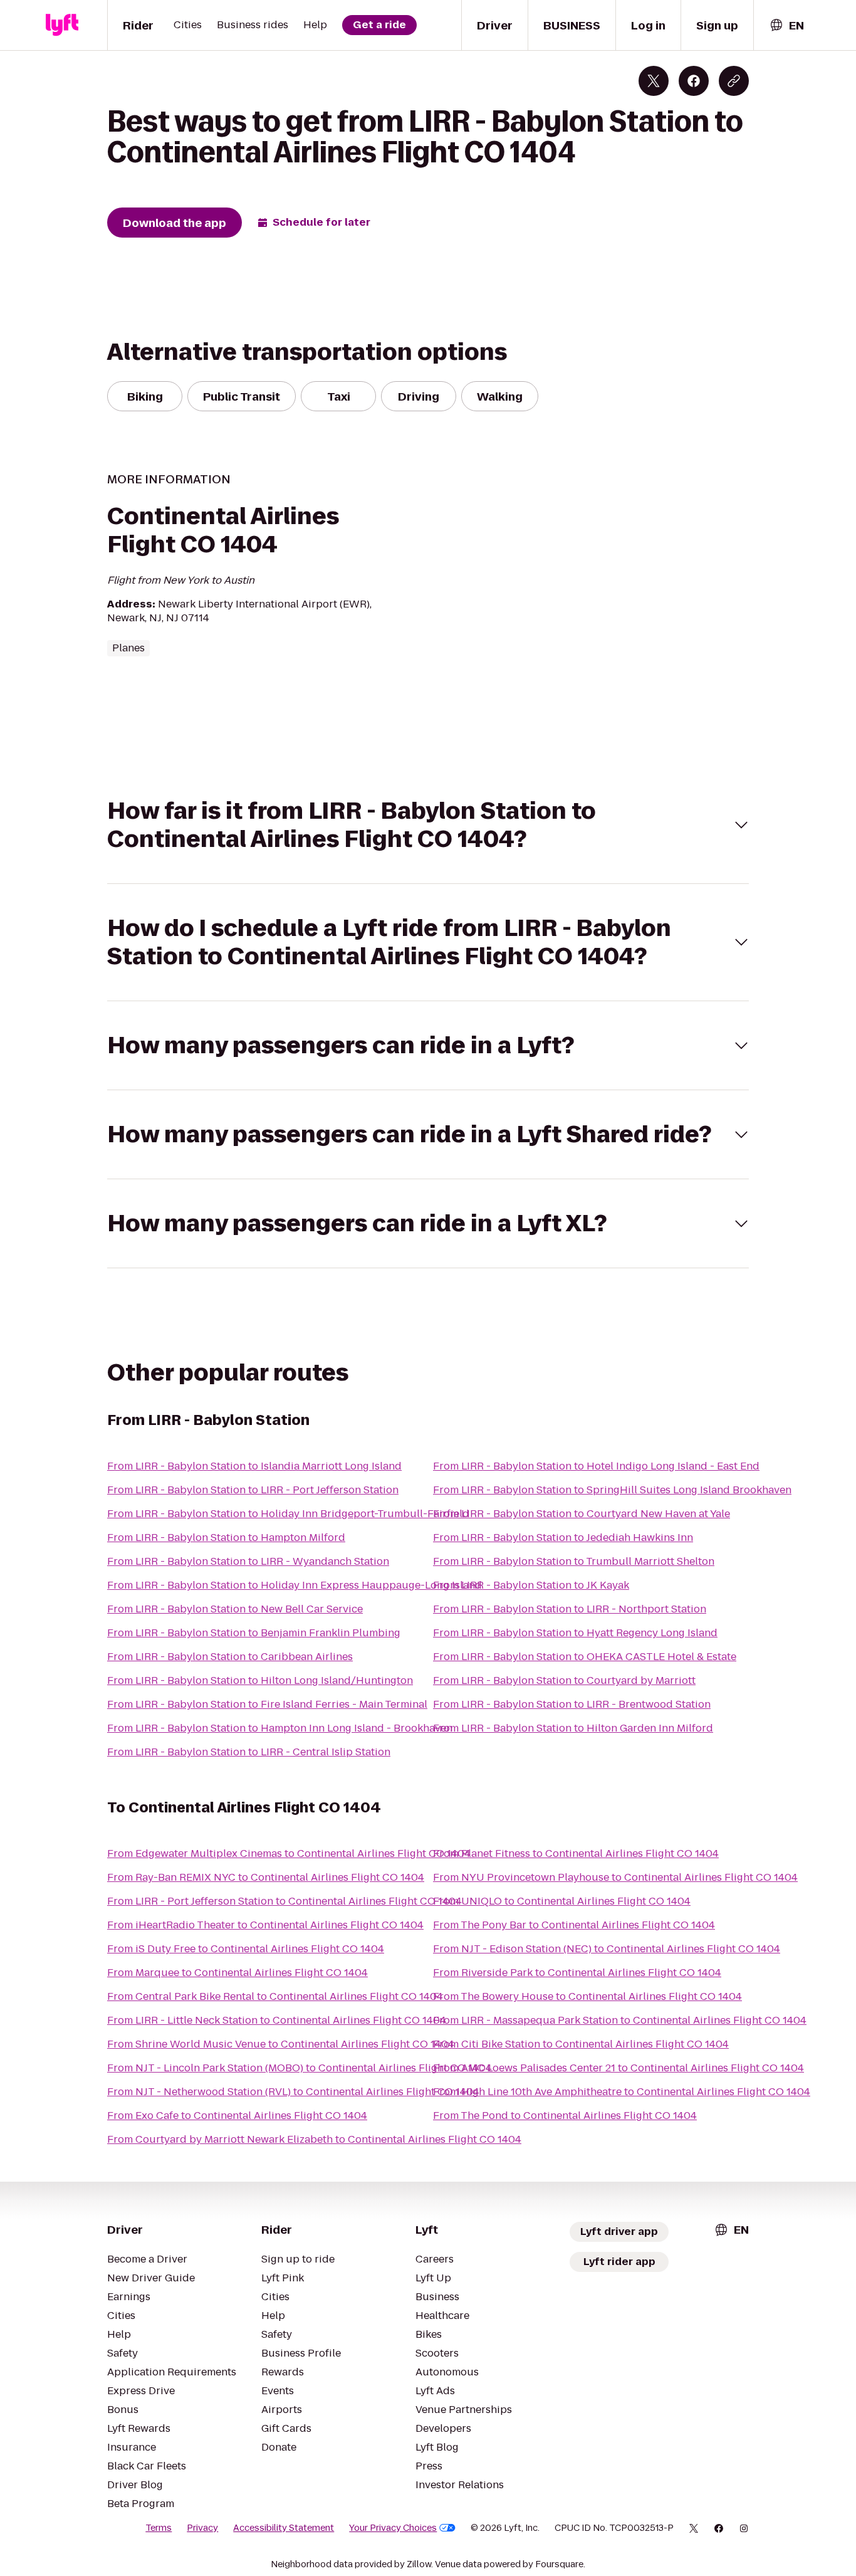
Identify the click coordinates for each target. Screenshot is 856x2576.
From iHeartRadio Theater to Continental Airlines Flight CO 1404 (265, 1925)
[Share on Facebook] (694, 81)
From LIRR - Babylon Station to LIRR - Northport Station (570, 1609)
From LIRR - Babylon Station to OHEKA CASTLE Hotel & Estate (585, 1657)
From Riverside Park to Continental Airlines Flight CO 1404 (577, 1973)
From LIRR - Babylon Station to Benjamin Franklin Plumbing (254, 1633)
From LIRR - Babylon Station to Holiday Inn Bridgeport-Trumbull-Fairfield (288, 1514)
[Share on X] (654, 81)
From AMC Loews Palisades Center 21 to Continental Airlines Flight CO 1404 (619, 2068)
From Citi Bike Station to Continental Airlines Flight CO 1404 (581, 2044)
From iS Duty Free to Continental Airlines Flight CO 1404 (246, 1949)
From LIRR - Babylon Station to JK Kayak (531, 1585)
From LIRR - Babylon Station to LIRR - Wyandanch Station (248, 1561)
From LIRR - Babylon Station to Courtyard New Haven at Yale (582, 1514)
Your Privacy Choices (393, 2528)
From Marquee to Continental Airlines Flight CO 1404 (237, 1973)
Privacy (202, 2528)
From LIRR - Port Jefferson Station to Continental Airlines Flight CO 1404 (284, 1901)
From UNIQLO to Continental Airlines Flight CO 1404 (562, 1901)
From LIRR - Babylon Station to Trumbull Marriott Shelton (574, 1561)
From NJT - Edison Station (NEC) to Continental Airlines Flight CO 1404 (607, 1949)
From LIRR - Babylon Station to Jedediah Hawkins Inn (563, 1538)
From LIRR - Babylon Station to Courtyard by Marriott (564, 1680)
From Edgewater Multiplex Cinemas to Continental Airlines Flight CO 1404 (289, 1853)
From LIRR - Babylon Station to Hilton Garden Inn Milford (573, 1728)
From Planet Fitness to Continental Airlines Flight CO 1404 (576, 1853)
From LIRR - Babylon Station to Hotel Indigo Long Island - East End (596, 1466)
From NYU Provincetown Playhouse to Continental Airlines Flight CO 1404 (615, 1877)
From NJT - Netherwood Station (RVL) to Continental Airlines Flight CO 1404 (293, 2092)
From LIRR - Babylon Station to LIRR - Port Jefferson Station (253, 1490)
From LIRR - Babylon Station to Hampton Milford (226, 1538)
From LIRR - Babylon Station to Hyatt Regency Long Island (575, 1633)
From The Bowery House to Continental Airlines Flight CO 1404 (587, 1996)
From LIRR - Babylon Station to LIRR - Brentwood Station (572, 1704)
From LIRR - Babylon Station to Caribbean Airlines (230, 1657)
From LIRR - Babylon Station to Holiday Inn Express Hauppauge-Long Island (295, 1585)
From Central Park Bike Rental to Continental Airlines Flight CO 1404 (275, 1996)
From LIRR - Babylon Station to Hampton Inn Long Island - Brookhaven (280, 1728)
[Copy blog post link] (734, 81)
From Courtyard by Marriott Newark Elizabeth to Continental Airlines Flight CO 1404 (314, 2139)
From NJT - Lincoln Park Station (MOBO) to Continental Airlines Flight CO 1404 (300, 2068)
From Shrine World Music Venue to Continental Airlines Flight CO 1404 (281, 2044)
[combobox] (786, 25)
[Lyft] (62, 25)
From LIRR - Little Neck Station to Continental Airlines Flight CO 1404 (277, 2020)
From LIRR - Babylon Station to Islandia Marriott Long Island (254, 1466)
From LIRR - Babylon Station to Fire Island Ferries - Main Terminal (267, 1704)
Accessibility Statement (284, 2528)
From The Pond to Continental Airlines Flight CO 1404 (565, 2116)
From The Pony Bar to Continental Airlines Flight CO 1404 (574, 1925)
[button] (428, 825)
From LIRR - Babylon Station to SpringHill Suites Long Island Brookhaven (612, 1490)
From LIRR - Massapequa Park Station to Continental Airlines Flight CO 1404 (620, 2020)
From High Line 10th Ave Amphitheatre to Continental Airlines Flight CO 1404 (622, 2092)
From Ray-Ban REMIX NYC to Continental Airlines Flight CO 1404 (266, 1877)
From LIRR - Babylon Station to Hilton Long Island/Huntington (260, 1680)
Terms (159, 2528)
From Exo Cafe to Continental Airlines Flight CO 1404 (237, 2116)
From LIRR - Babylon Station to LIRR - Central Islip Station (249, 1752)
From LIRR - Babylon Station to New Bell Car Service (235, 1609)
